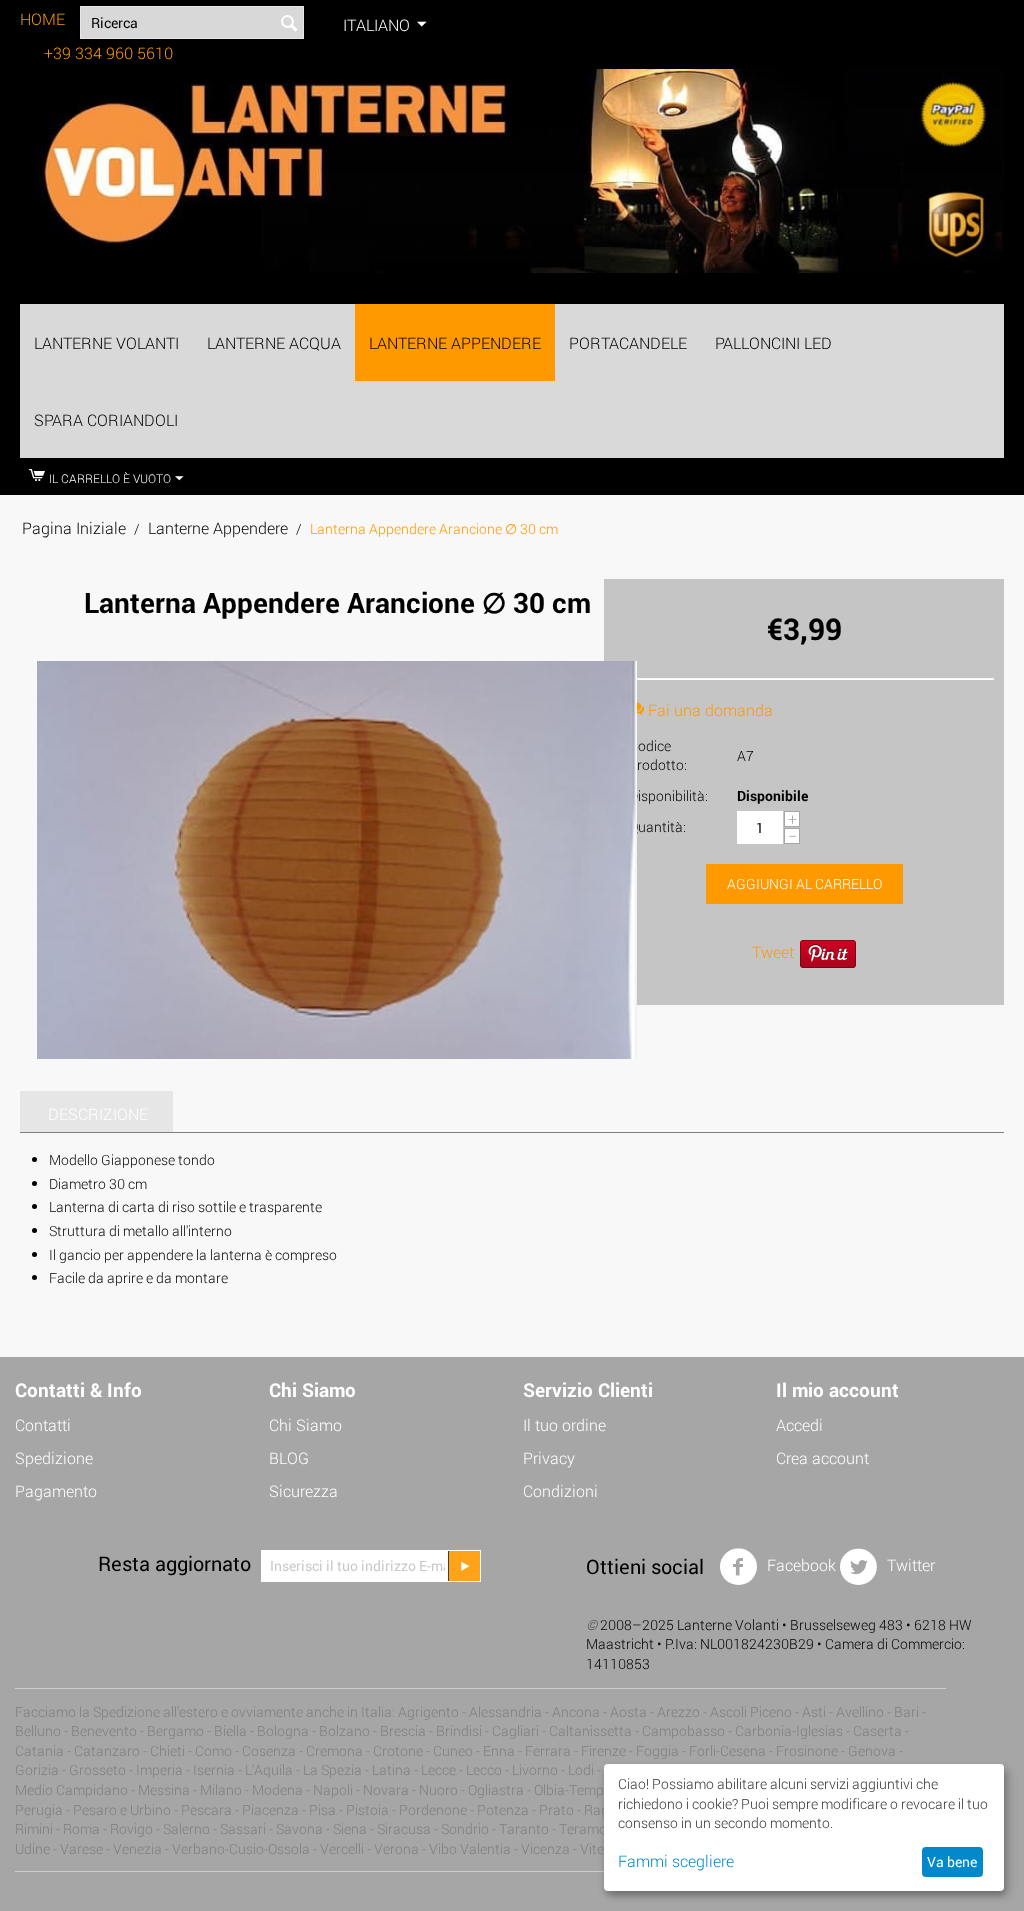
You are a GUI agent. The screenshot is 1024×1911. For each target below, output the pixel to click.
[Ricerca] (289, 24)
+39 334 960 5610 (108, 52)
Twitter (909, 1564)
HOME (42, 18)
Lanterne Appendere (455, 342)
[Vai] (464, 1566)
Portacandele (628, 342)
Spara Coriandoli (106, 419)
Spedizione (54, 1457)
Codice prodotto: (658, 755)
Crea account (822, 1457)
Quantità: (657, 826)
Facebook (799, 1564)
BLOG (289, 1457)
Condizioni (560, 1490)
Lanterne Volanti (106, 342)
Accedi (799, 1424)
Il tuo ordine (564, 1424)
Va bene (952, 1861)
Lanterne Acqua (274, 342)
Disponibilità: (668, 795)
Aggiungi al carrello (804, 883)
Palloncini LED (773, 342)
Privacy (549, 1457)
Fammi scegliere (676, 1860)
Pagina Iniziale (74, 527)
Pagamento (56, 1490)
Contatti (43, 1424)
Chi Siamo (305, 1424)
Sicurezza (303, 1490)
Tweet (773, 951)
